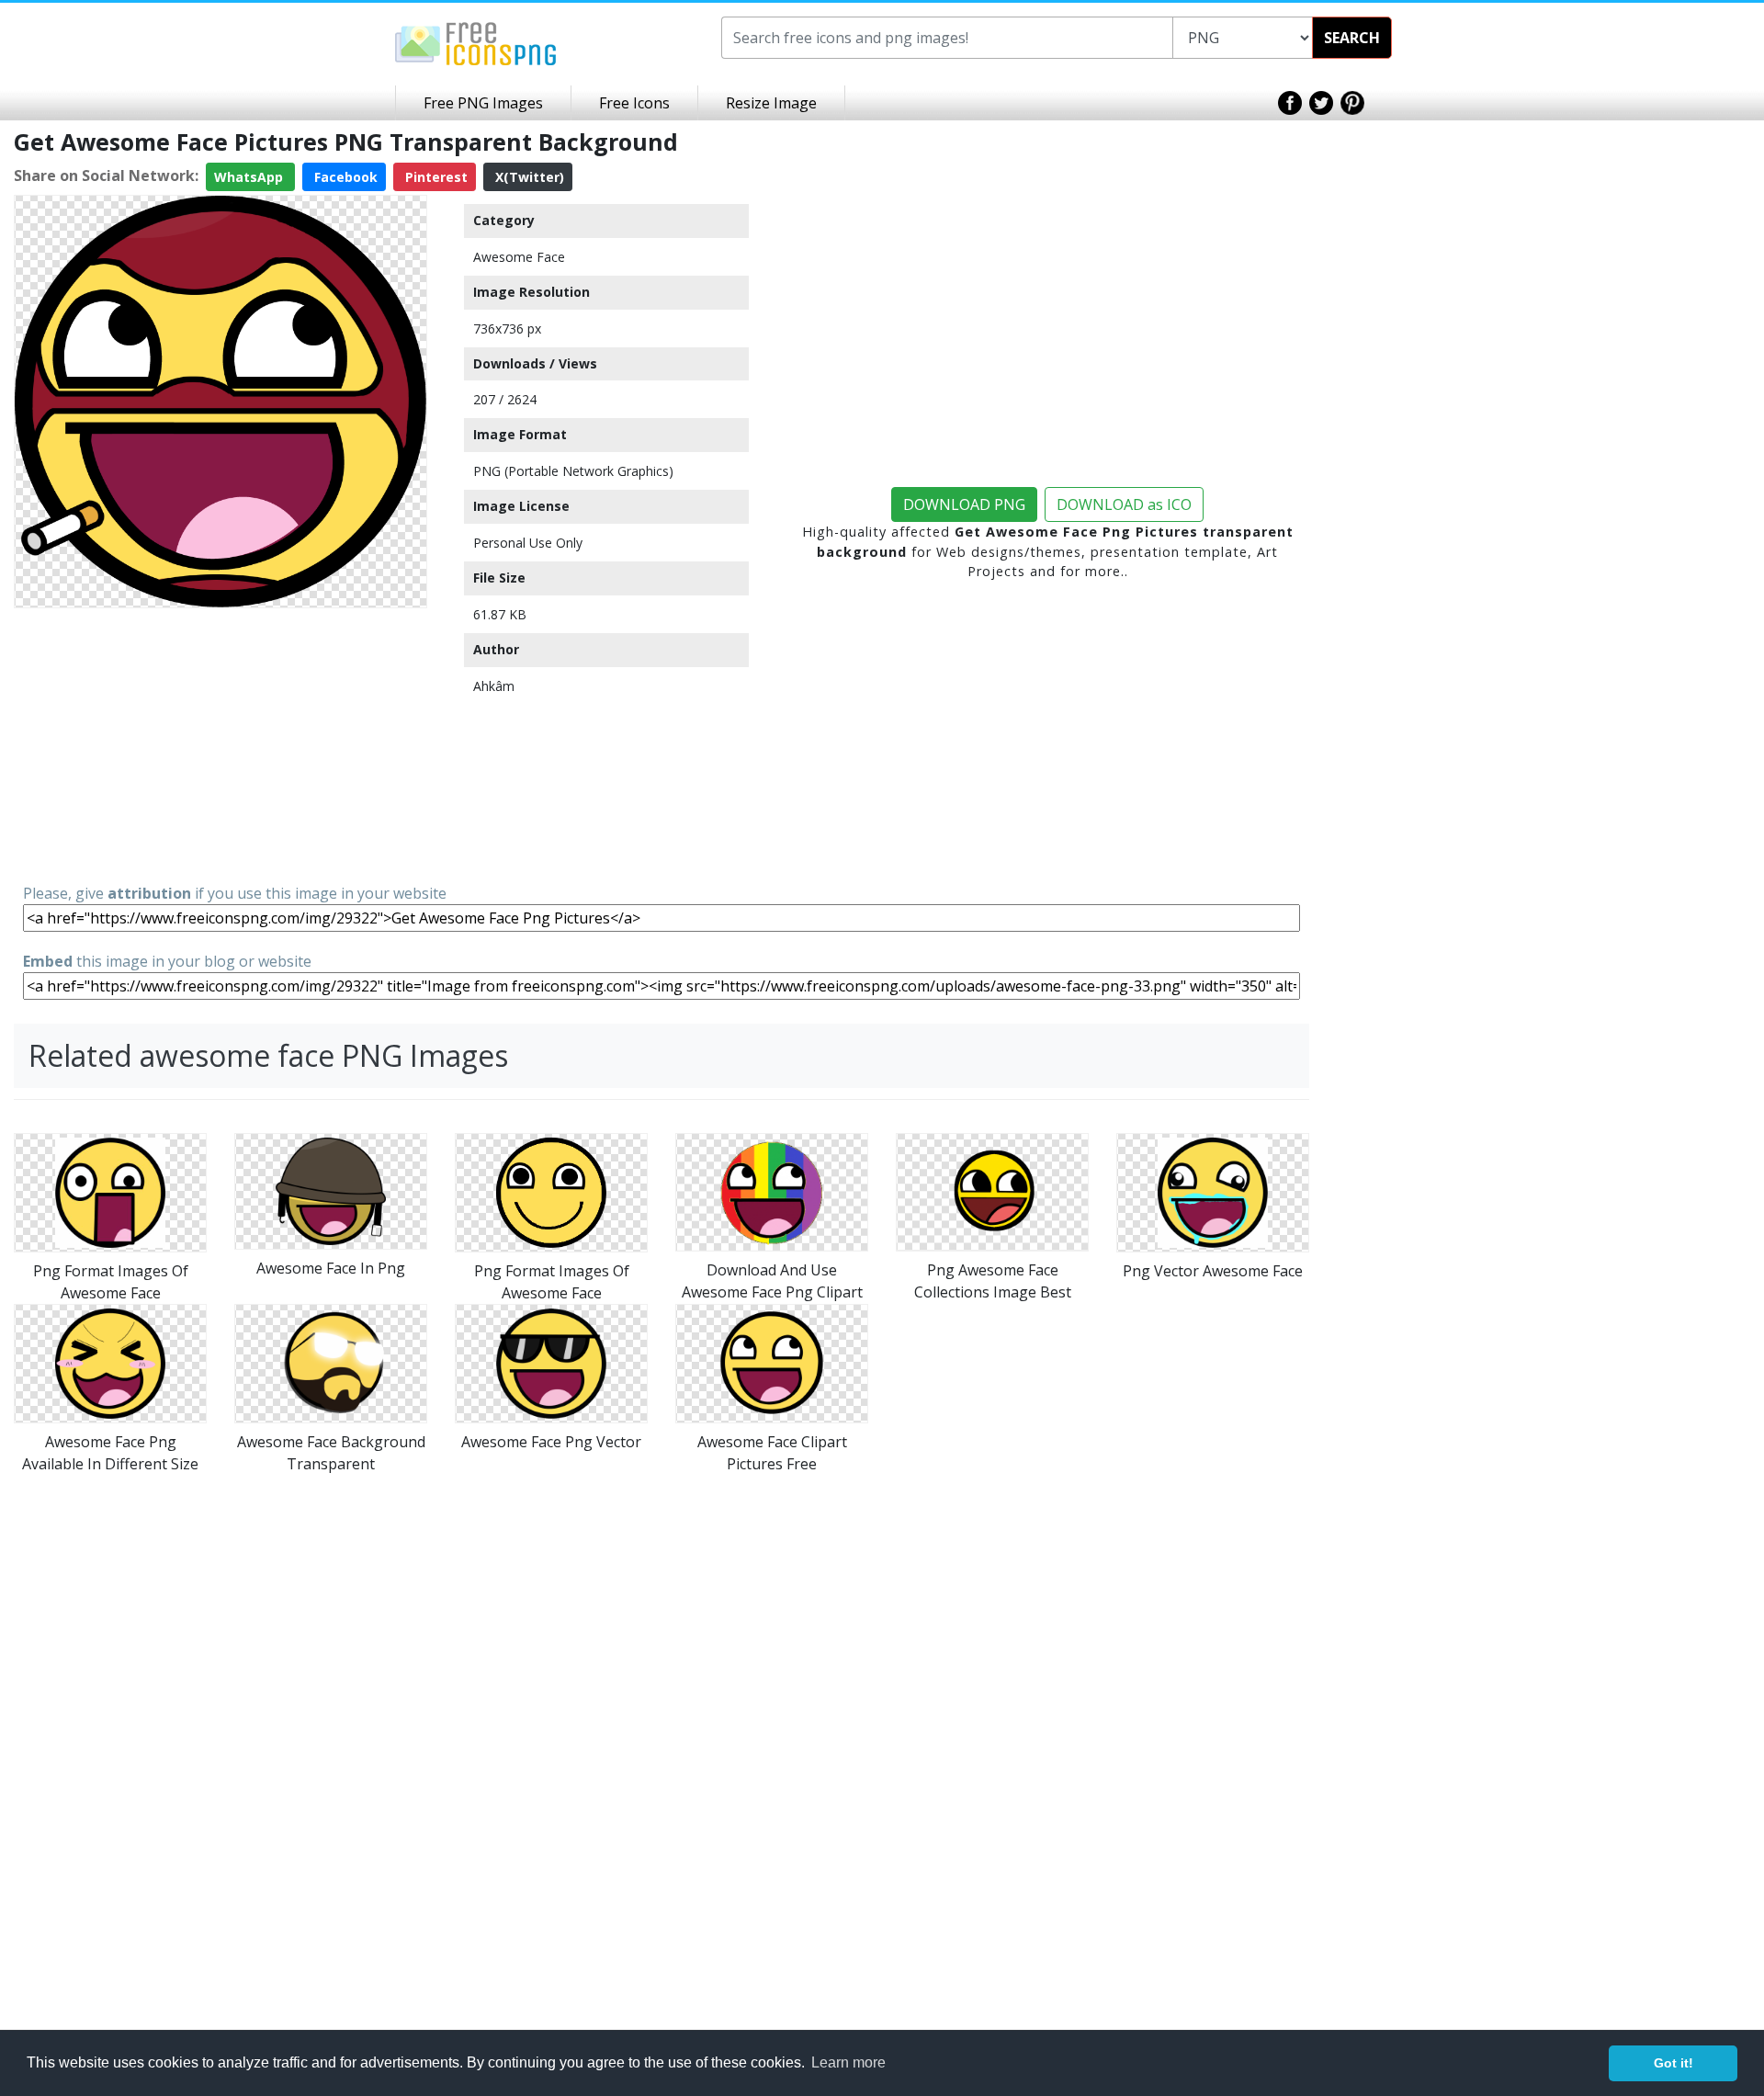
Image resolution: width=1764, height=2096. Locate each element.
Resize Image (771, 103)
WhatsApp (250, 177)
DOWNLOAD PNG (964, 504)
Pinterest (435, 177)
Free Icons (634, 103)
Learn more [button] (848, 2062)
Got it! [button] (1674, 2063)
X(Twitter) (528, 177)
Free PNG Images (483, 103)
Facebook (344, 177)
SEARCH (1352, 38)
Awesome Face (519, 257)
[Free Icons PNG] (476, 42)
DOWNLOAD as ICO (1124, 504)
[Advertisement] (220, 744)
